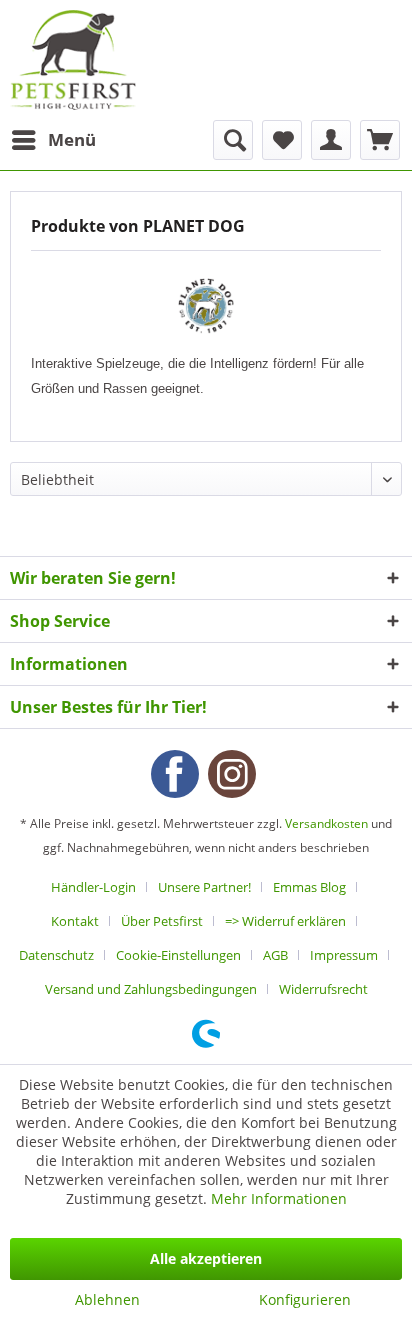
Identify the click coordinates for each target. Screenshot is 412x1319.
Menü (72, 139)
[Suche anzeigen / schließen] (233, 140)
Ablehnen (107, 1299)
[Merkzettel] (282, 140)
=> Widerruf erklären (285, 921)
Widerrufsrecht (323, 989)
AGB (275, 955)
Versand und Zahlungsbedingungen (151, 989)
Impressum (344, 955)
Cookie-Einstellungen (178, 955)
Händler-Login (93, 887)
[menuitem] (53, 140)
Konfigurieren (305, 1299)
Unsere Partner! (204, 887)
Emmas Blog (309, 887)
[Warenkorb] (380, 140)
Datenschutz (56, 955)
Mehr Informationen (279, 1198)
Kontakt (75, 921)
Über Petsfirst (162, 921)
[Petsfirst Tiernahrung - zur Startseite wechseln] (73, 60)
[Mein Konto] (331, 140)
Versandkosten (326, 823)
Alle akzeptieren (206, 1258)
